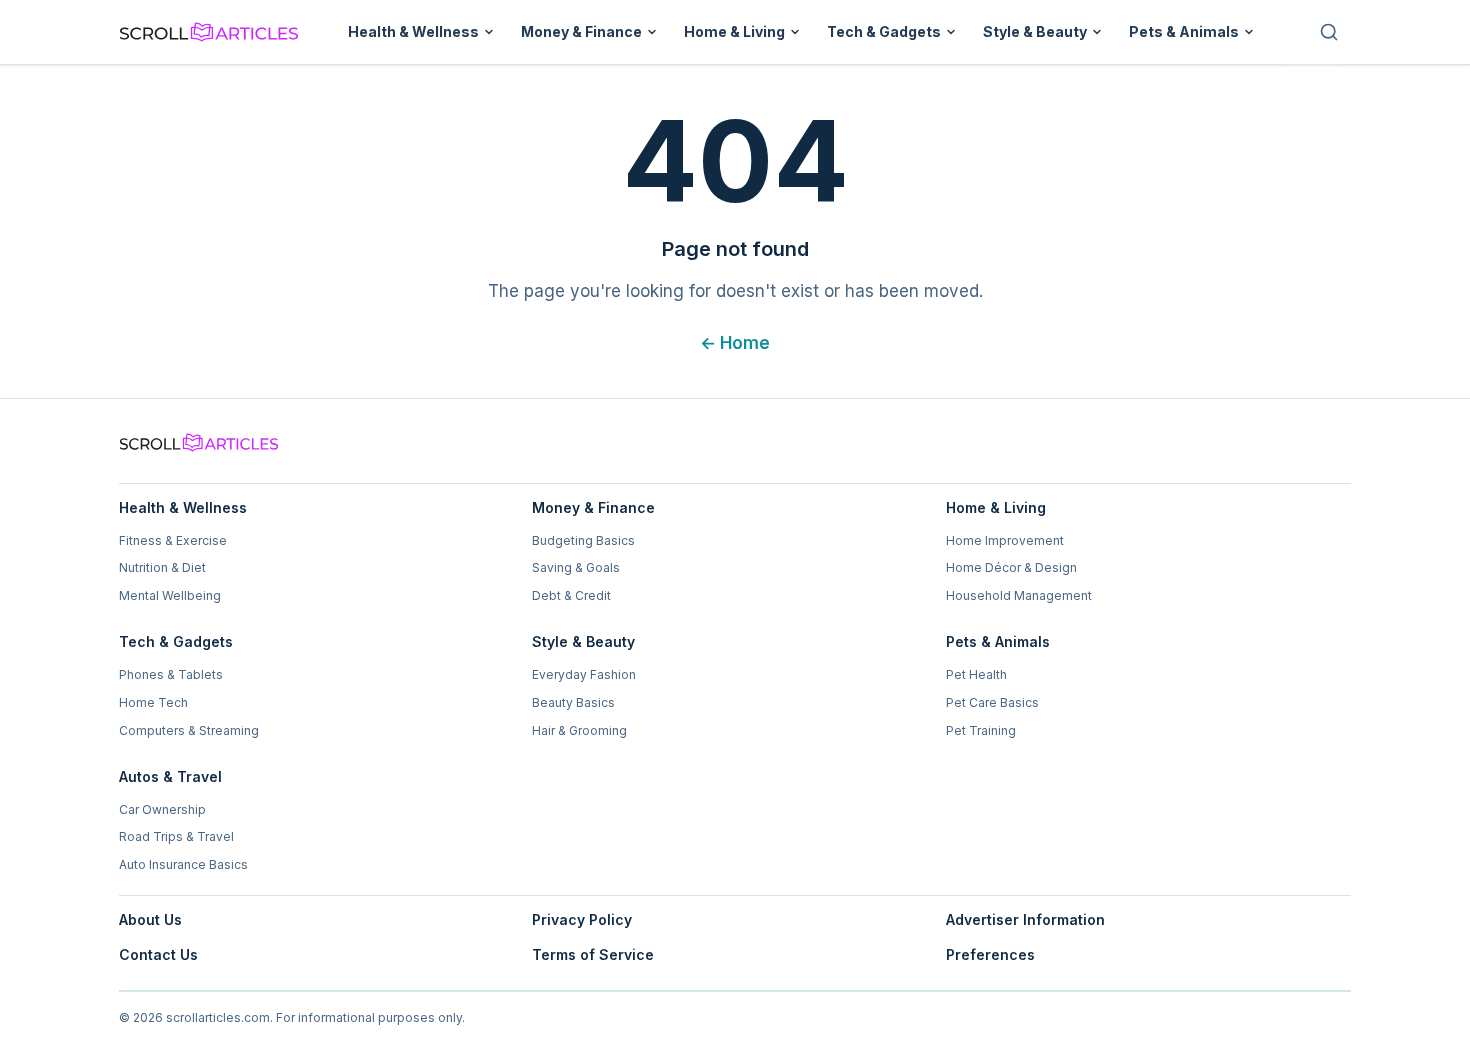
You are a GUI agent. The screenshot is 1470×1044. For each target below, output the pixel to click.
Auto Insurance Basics (183, 864)
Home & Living (734, 31)
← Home (735, 343)
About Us (150, 919)
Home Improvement (1005, 540)
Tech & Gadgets (884, 31)
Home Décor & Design (1011, 567)
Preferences (990, 954)
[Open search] (1329, 32)
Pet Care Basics (992, 702)
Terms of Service (593, 954)
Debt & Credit (571, 595)
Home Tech (153, 702)
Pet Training (981, 730)
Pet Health (976, 674)
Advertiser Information (1025, 919)
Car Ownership (162, 809)
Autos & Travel (170, 776)
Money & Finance (581, 31)
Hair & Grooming (579, 730)
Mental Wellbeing (170, 595)
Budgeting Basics (583, 540)
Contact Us (158, 954)
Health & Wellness (413, 31)
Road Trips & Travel (176, 836)
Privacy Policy (582, 919)
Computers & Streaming (189, 730)
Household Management (1019, 595)
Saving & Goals (576, 567)
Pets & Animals (1184, 31)
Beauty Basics (573, 702)
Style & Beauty (1035, 31)
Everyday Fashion (584, 674)
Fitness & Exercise (173, 540)
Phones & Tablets (171, 674)
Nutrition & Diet (162, 567)
